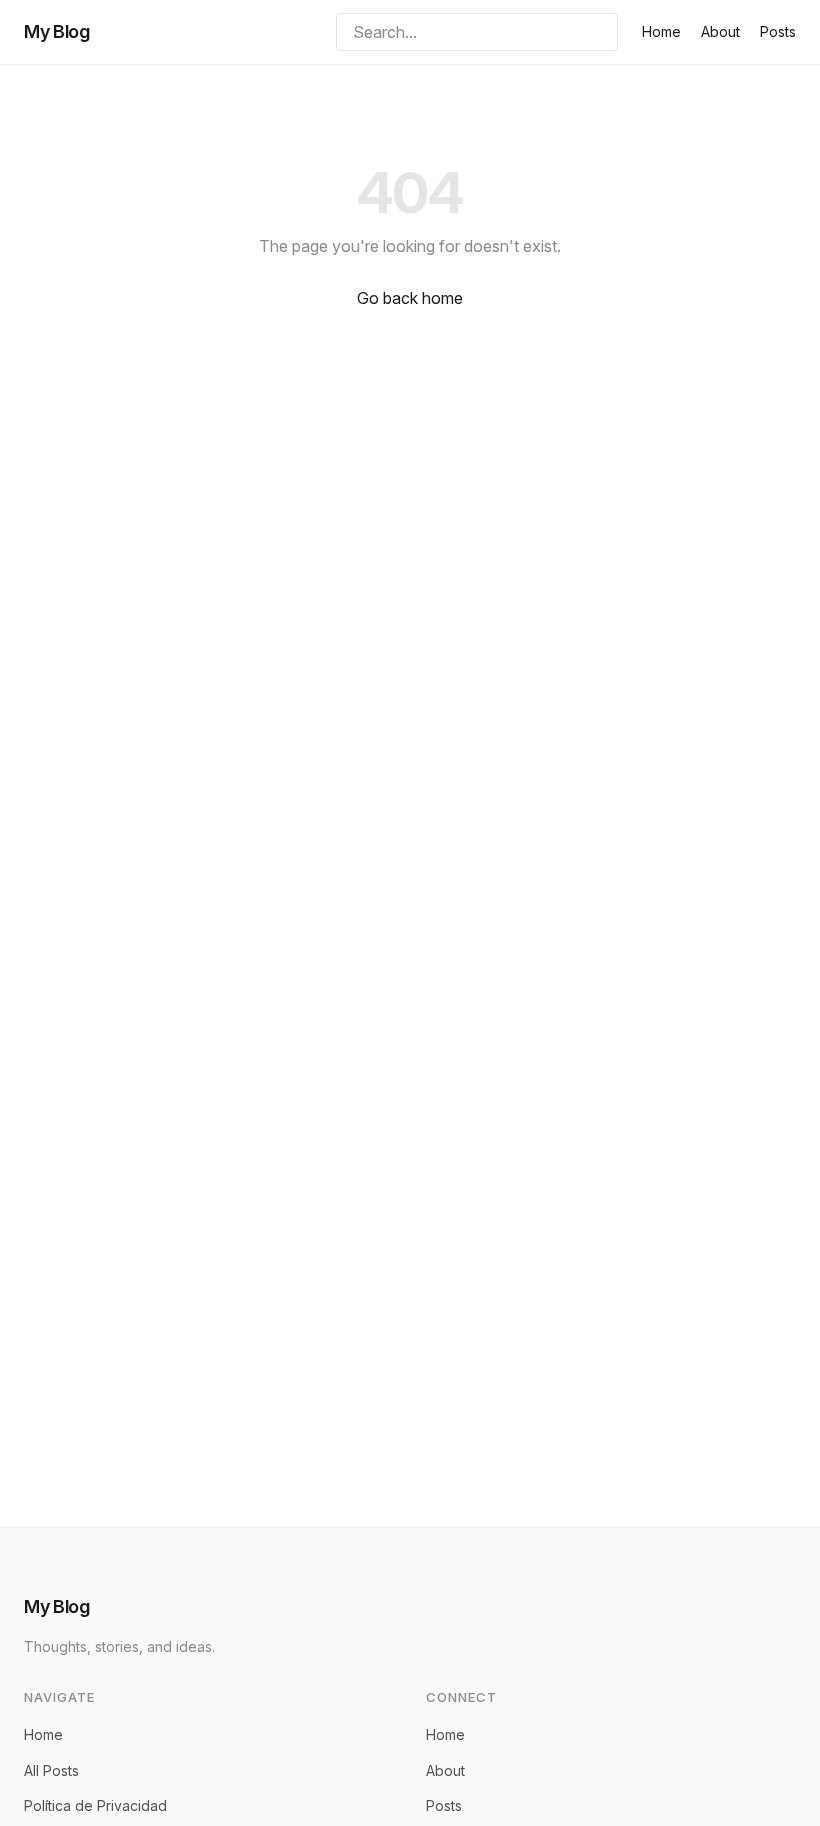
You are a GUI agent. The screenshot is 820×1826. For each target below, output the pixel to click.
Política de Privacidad (95, 1805)
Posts (778, 31)
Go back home (410, 298)
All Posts (51, 1770)
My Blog (56, 31)
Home (661, 31)
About (720, 31)
